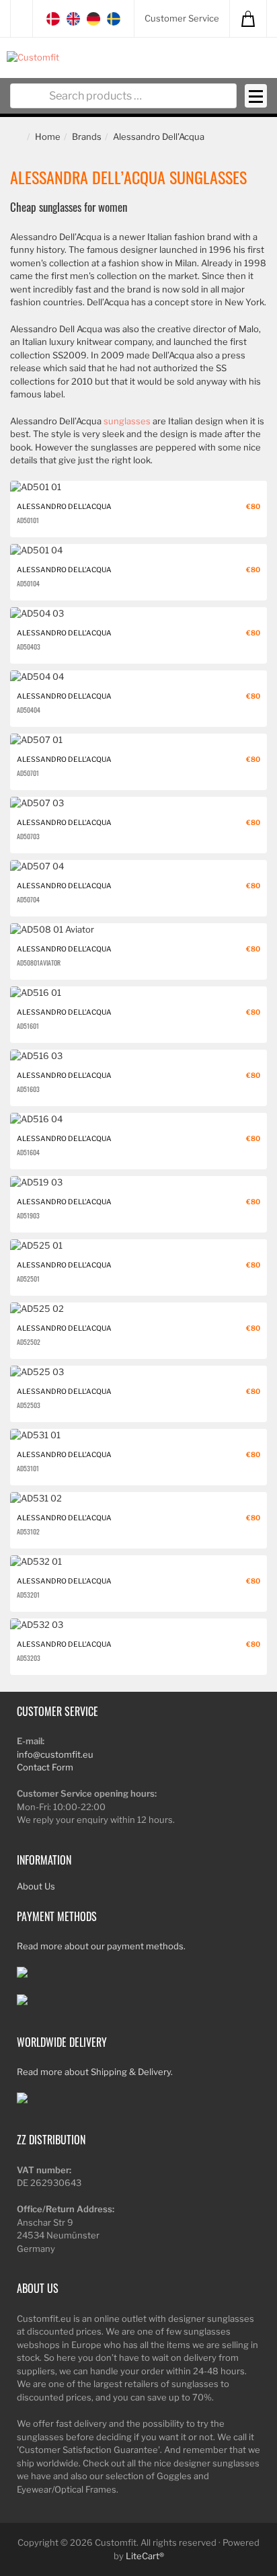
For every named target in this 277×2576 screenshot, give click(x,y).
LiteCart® (145, 2556)
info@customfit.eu (55, 1754)
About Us (36, 1886)
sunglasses (127, 421)
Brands (87, 136)
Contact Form (45, 1767)
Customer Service (182, 18)
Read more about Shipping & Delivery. (95, 2072)
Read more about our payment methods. (101, 1946)
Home (48, 136)
